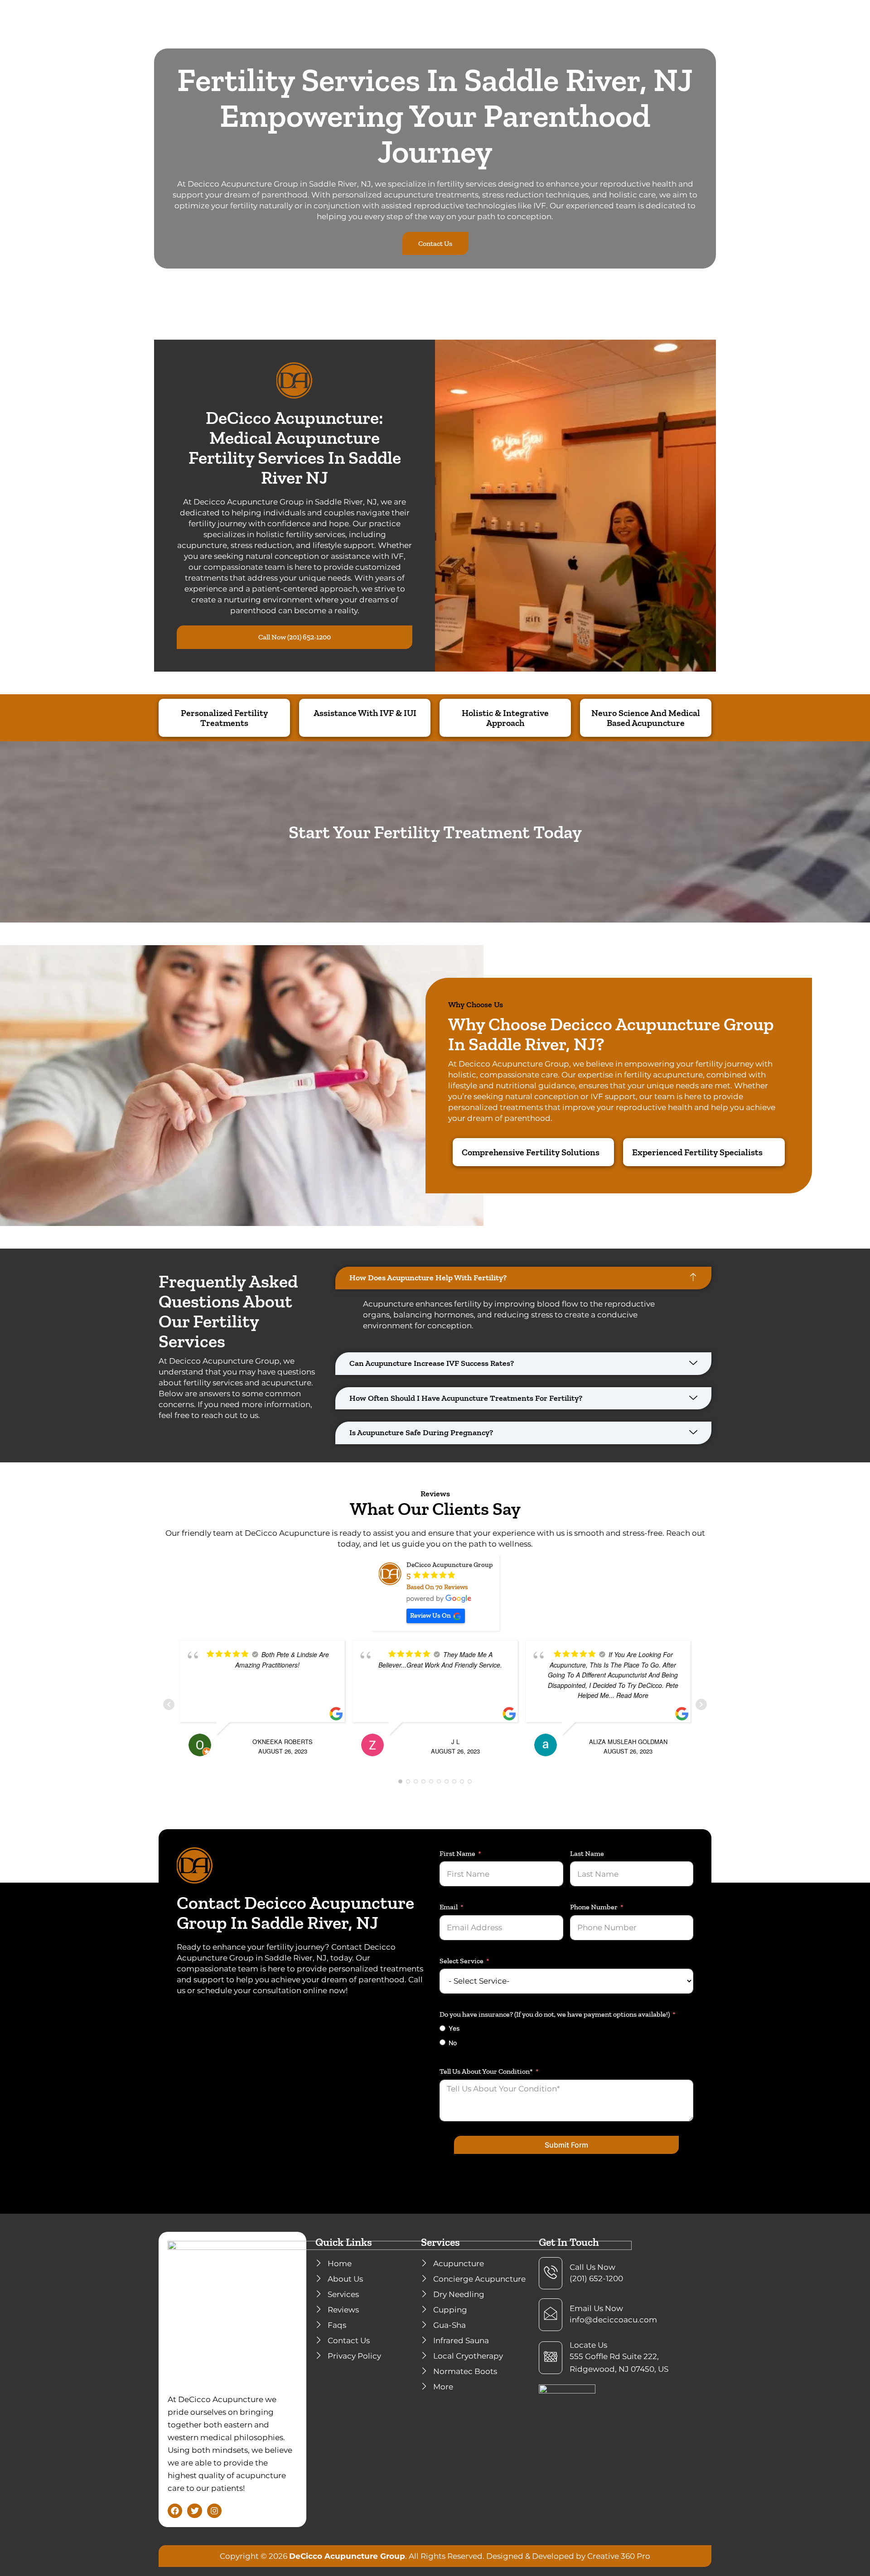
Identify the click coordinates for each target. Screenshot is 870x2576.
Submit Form (566, 2145)
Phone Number (594, 1907)
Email (449, 1907)
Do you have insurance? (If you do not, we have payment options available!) (555, 2014)
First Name (457, 1854)
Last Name (587, 1854)
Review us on (430, 1615)
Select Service (462, 1961)
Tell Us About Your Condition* (486, 2071)
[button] (523, 1278)
